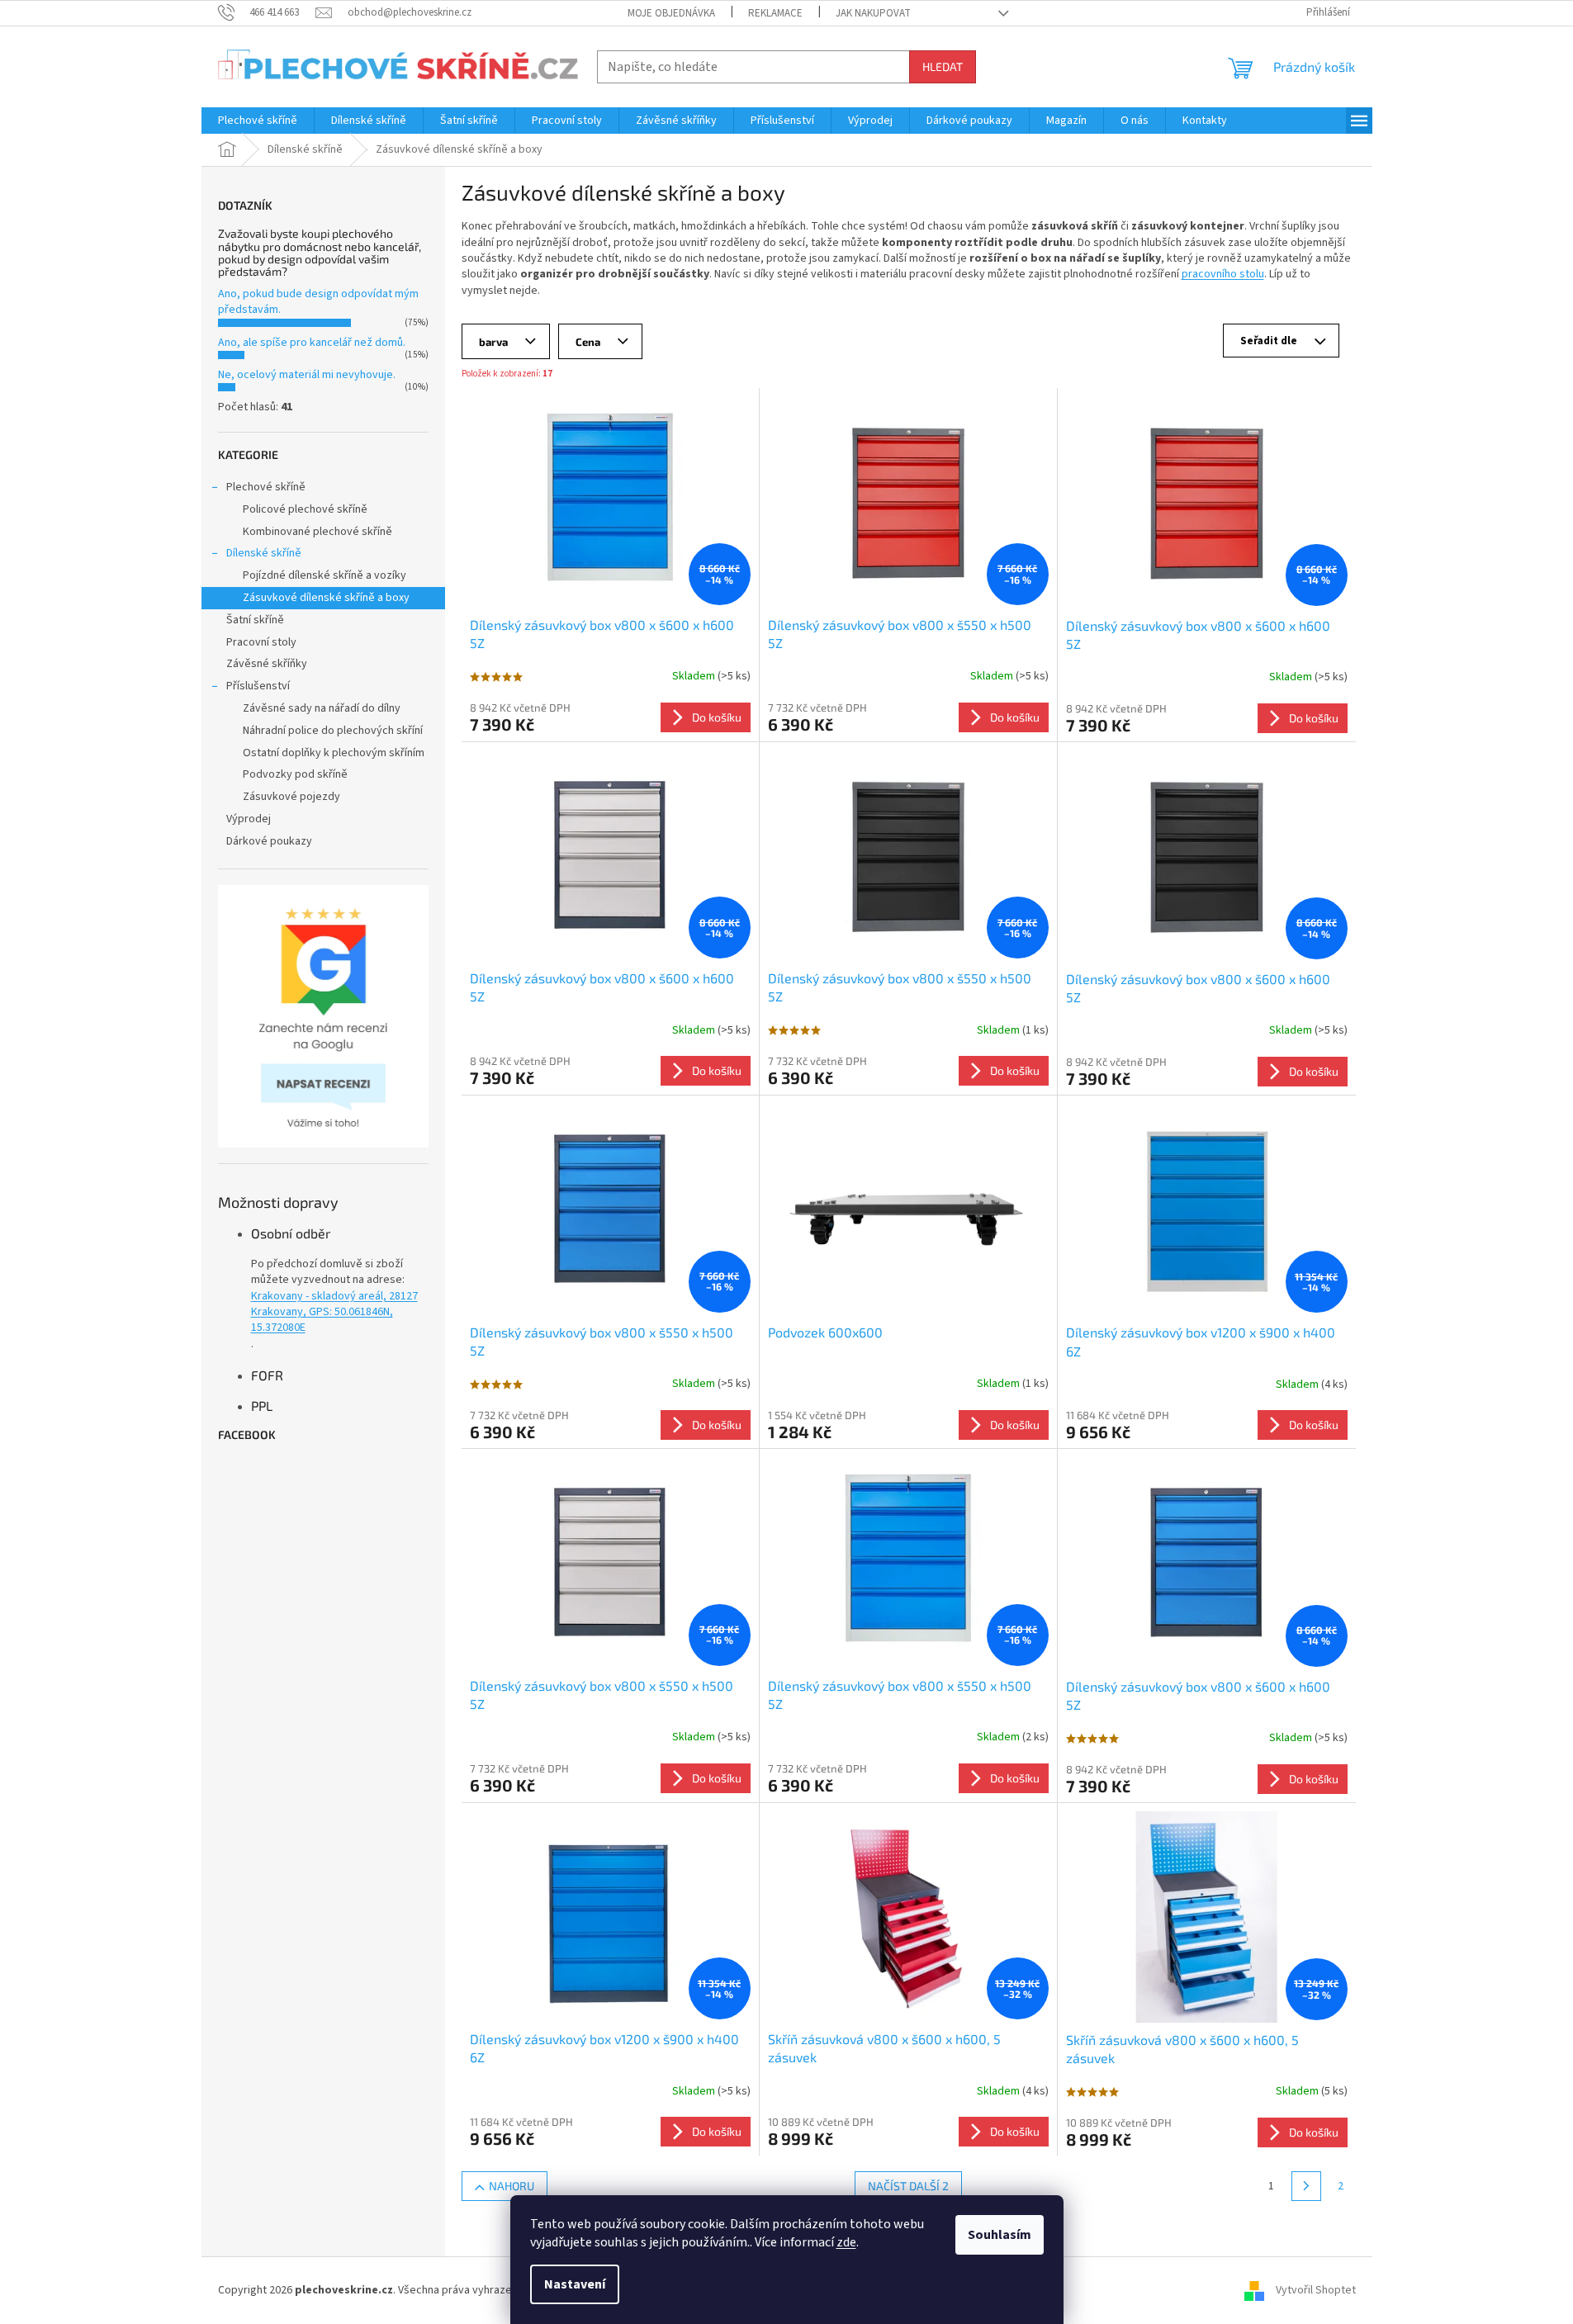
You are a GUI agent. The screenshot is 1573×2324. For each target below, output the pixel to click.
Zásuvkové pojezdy (291, 797)
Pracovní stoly (261, 642)
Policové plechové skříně (305, 509)
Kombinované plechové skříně (317, 532)
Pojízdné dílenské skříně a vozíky (325, 575)
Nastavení (575, 2284)
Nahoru (512, 2186)
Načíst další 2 (908, 2186)
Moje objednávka (671, 13)
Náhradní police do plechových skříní (333, 731)
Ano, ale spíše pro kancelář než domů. (312, 343)
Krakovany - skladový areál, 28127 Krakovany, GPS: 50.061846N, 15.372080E (334, 1313)
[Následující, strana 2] (1306, 2186)
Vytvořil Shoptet (1316, 2290)
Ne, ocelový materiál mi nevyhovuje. (307, 375)
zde (846, 2242)
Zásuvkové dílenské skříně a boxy (326, 598)
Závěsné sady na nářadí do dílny (322, 708)
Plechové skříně (266, 487)
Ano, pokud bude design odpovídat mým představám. (318, 302)
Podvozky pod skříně (295, 774)
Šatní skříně (255, 620)
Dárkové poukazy (269, 841)
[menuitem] (258, 121)
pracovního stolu (1223, 274)
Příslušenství (258, 686)
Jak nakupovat (873, 13)
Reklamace (775, 13)
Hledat (943, 66)
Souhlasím (1000, 2235)
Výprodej (249, 819)
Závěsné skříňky (267, 664)
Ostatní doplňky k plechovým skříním (334, 753)
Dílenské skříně (264, 553)
